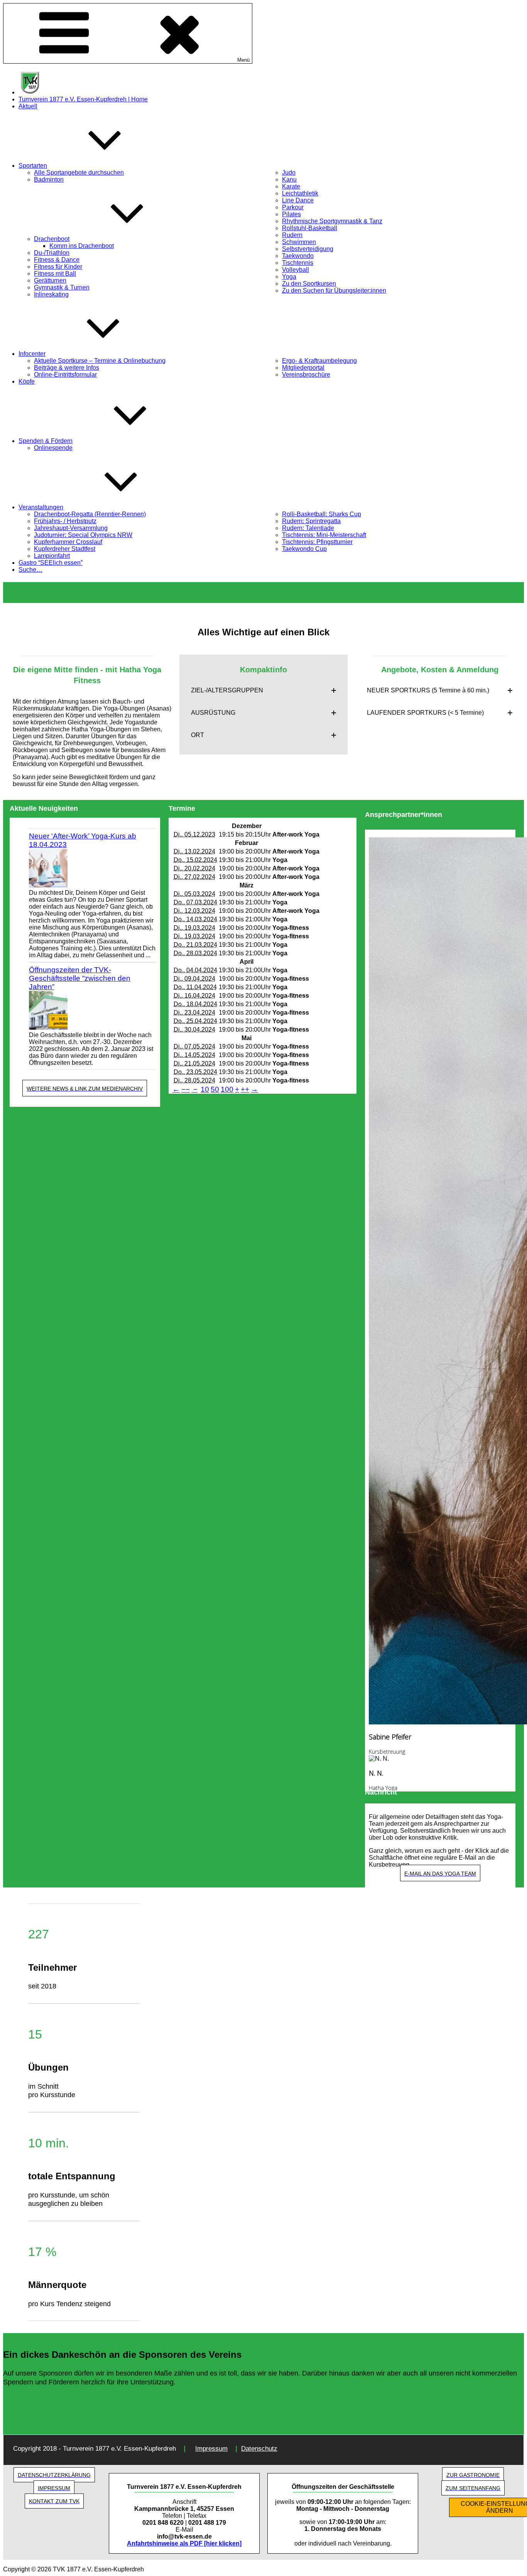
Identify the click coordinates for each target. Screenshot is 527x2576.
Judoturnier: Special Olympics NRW (83, 535)
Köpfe (27, 381)
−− (186, 1089)
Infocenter (32, 354)
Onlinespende (53, 448)
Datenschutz (259, 2449)
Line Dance (298, 200)
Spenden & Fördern (46, 441)
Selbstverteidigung (308, 249)
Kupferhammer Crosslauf (68, 542)
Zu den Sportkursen (309, 284)
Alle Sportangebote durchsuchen (79, 173)
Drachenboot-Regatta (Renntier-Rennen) (90, 514)
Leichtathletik (300, 193)
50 (215, 1089)
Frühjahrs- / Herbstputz (65, 521)
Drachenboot (52, 239)
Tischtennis (298, 263)
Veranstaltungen (41, 507)
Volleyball (296, 270)
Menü (243, 60)
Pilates (291, 214)
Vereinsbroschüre (306, 375)
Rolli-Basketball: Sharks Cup (322, 514)
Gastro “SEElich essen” (51, 563)
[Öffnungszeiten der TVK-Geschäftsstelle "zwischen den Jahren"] (93, 1011)
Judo (289, 173)
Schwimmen (299, 242)
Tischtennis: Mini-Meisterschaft (324, 535)
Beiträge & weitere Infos (67, 368)
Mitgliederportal (303, 368)
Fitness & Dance (57, 260)
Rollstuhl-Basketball (310, 228)
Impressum (211, 2449)
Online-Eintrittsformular (65, 375)
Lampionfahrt (52, 556)
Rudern (292, 235)
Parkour (293, 207)
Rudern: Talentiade (308, 528)
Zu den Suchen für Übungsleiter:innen (334, 290)
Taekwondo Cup (304, 549)
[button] (264, 690)
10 (205, 1089)
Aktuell (28, 106)
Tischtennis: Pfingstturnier (317, 542)
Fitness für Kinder (58, 267)
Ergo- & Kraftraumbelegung (319, 361)
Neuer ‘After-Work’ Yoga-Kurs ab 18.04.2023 (83, 840)
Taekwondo (298, 256)
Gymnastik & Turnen (62, 287)
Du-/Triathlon (52, 253)
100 (227, 1089)
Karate (291, 186)
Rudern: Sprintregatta (311, 521)
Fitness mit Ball (55, 274)
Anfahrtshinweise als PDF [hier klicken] (184, 2543)
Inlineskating (51, 294)
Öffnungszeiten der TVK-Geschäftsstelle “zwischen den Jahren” (80, 978)
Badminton (49, 179)
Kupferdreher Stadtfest (65, 549)
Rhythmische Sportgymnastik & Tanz (332, 221)
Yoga (289, 277)
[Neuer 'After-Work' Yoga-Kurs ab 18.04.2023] (93, 869)
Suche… (30, 570)
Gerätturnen (50, 280)
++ (245, 1089)
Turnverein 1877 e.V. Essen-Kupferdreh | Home (83, 99)
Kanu (289, 179)
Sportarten (33, 166)
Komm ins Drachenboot (82, 246)
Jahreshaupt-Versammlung (71, 528)
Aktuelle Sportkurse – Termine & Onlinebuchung (100, 361)
